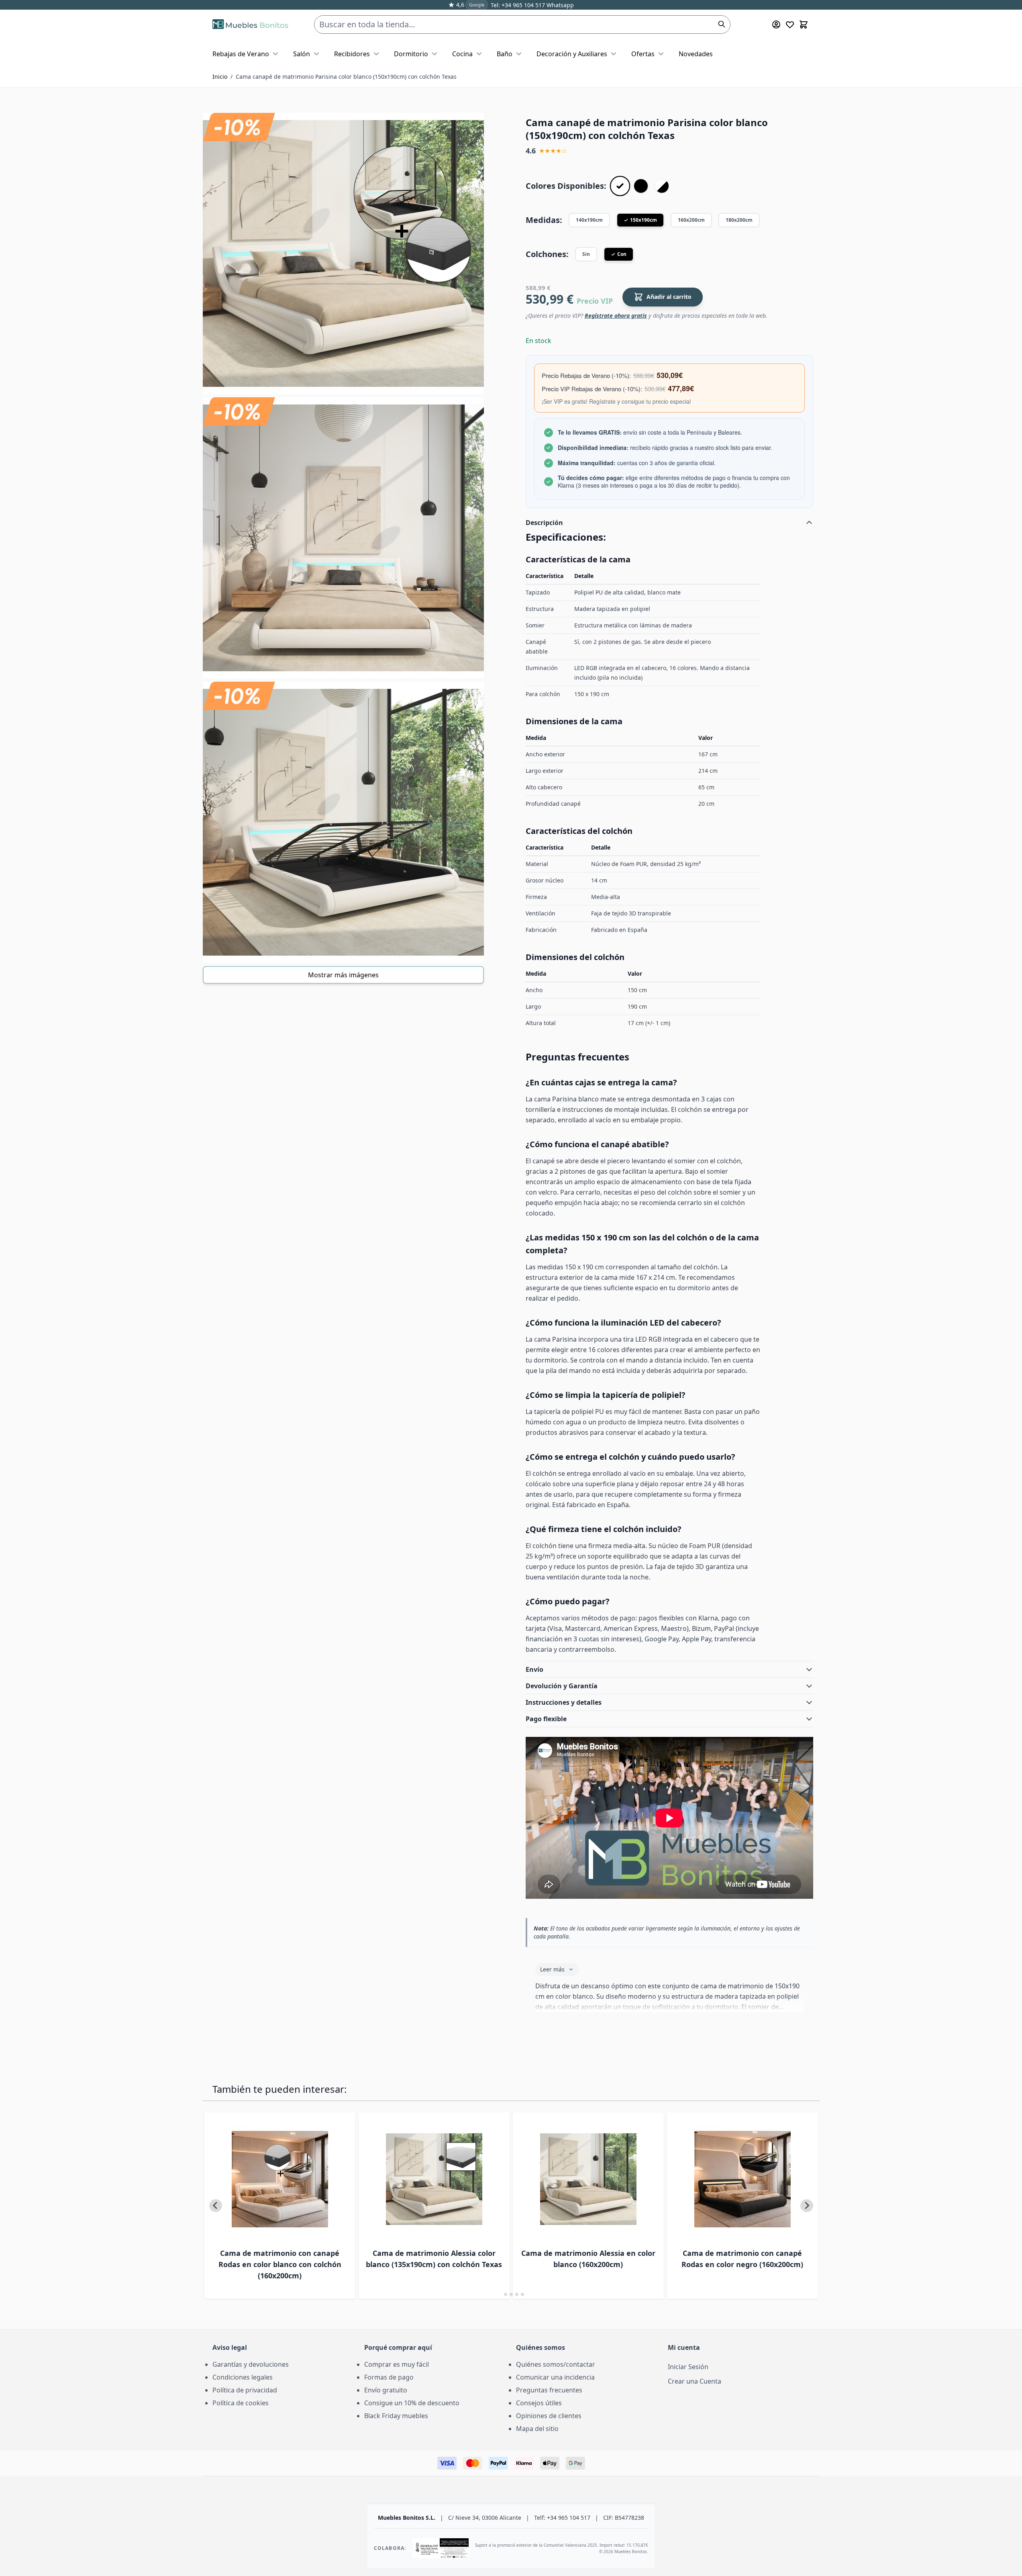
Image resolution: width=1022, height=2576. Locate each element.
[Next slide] (807, 2206)
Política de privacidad (245, 2390)
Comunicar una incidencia (555, 2377)
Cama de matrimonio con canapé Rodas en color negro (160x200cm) (742, 2259)
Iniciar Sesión (688, 2367)
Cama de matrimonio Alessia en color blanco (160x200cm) (588, 2259)
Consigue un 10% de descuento (412, 2403)
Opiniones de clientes (549, 2416)
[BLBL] (641, 186)
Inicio (220, 77)
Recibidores (352, 54)
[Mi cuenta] (776, 25)
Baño (505, 54)
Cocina (462, 54)
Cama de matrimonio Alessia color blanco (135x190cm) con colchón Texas (434, 2259)
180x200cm (739, 220)
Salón (302, 54)
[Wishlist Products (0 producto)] (790, 25)
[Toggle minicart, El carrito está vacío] (804, 25)
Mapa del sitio (537, 2429)
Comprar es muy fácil (397, 2364)
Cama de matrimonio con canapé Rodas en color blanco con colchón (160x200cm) (280, 2264)
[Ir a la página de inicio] (250, 25)
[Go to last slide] (216, 2206)
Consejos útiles (539, 2403)
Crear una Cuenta (695, 2381)
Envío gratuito (386, 2390)
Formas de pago (389, 2377)
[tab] (500, 2294)
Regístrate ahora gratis (616, 316)
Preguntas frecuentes (549, 2390)
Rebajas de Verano (241, 54)
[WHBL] (662, 186)
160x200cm (691, 220)
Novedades (696, 54)
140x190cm (589, 220)
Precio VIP (595, 301)
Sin (586, 254)
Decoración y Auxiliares (572, 54)
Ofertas (643, 54)
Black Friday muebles (396, 2416)
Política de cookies (241, 2403)
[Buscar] (722, 24)
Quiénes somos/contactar (556, 2364)
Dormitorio (411, 54)
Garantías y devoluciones (251, 2364)
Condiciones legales (243, 2377)
